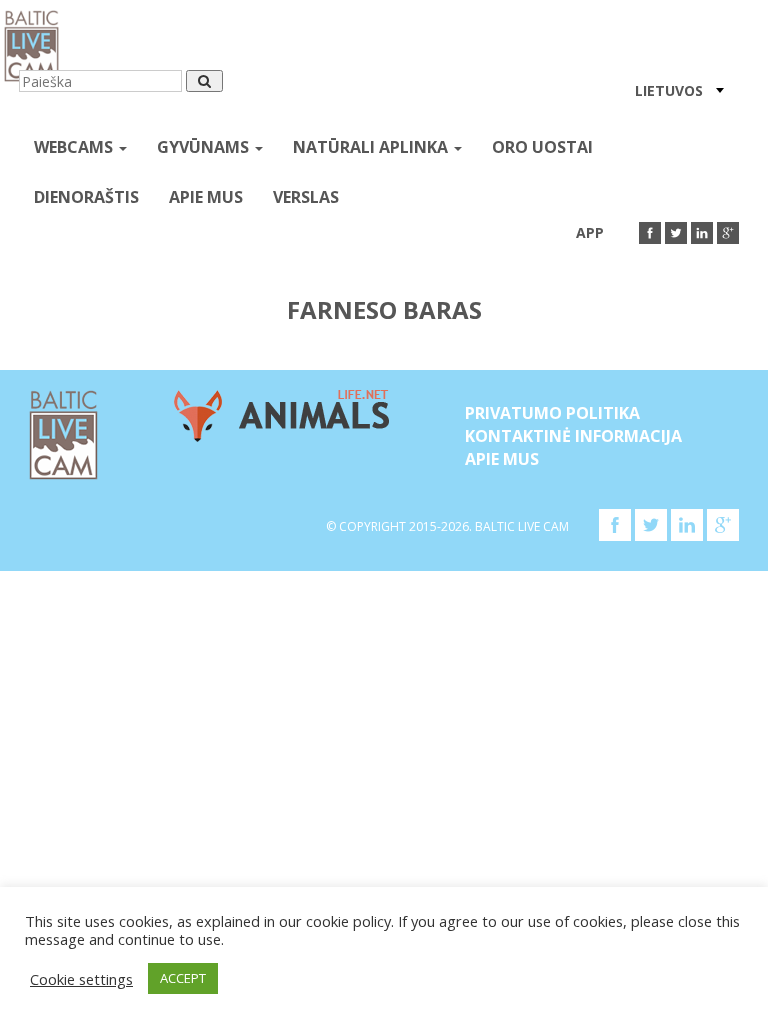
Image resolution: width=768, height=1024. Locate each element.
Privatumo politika (552, 413)
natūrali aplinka (372, 147)
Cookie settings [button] (81, 979)
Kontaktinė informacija (573, 436)
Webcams (75, 147)
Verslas (306, 197)
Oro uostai (542, 147)
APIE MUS (206, 197)
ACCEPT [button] (183, 978)
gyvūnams (205, 147)
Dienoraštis (86, 197)
